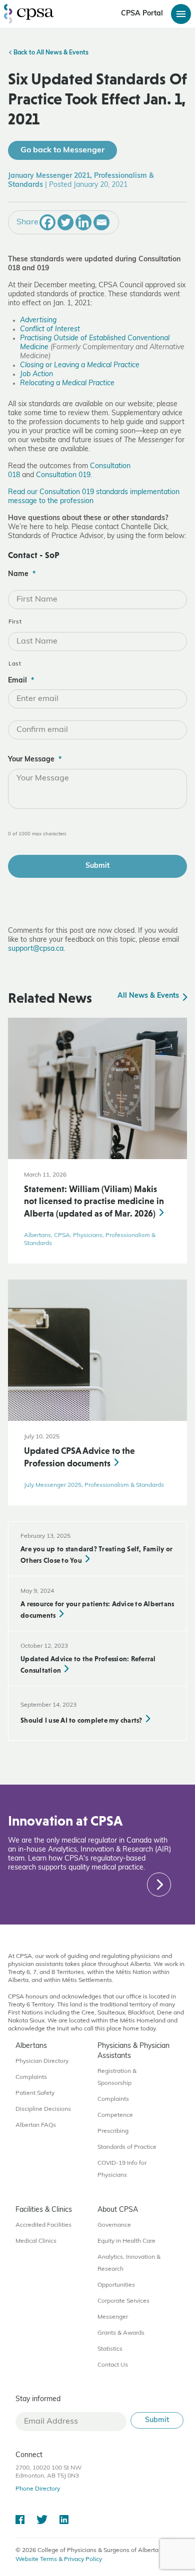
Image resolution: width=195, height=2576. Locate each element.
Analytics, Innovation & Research (129, 2263)
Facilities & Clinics (44, 2210)
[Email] (101, 222)
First (15, 622)
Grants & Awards (121, 2333)
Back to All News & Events (50, 53)
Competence (115, 2115)
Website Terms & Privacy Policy (59, 2560)
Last (15, 664)
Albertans (31, 2046)
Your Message (35, 760)
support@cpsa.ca (36, 949)
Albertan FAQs (36, 2125)
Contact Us (113, 2365)
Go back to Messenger (62, 150)
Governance (114, 2225)
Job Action (36, 374)
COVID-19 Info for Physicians (122, 2169)
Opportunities (116, 2285)
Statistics (110, 2349)
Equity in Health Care (126, 2241)
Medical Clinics (36, 2241)
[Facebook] (47, 222)
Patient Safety (35, 2093)
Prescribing (113, 2131)
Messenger (113, 2317)
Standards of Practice (127, 2147)
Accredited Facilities (43, 2225)
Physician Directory (42, 2061)
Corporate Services (123, 2301)
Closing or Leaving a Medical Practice (80, 365)
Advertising (38, 321)
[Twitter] (65, 222)
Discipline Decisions (43, 2109)
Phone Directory (38, 2489)
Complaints (31, 2077)
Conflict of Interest (50, 329)
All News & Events (149, 996)
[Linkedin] (83, 222)
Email (21, 681)
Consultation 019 (63, 475)
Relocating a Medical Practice (67, 383)
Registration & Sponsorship (117, 2077)
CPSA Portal (142, 14)
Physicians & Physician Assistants (133, 2051)
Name (22, 574)
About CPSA (118, 2210)
